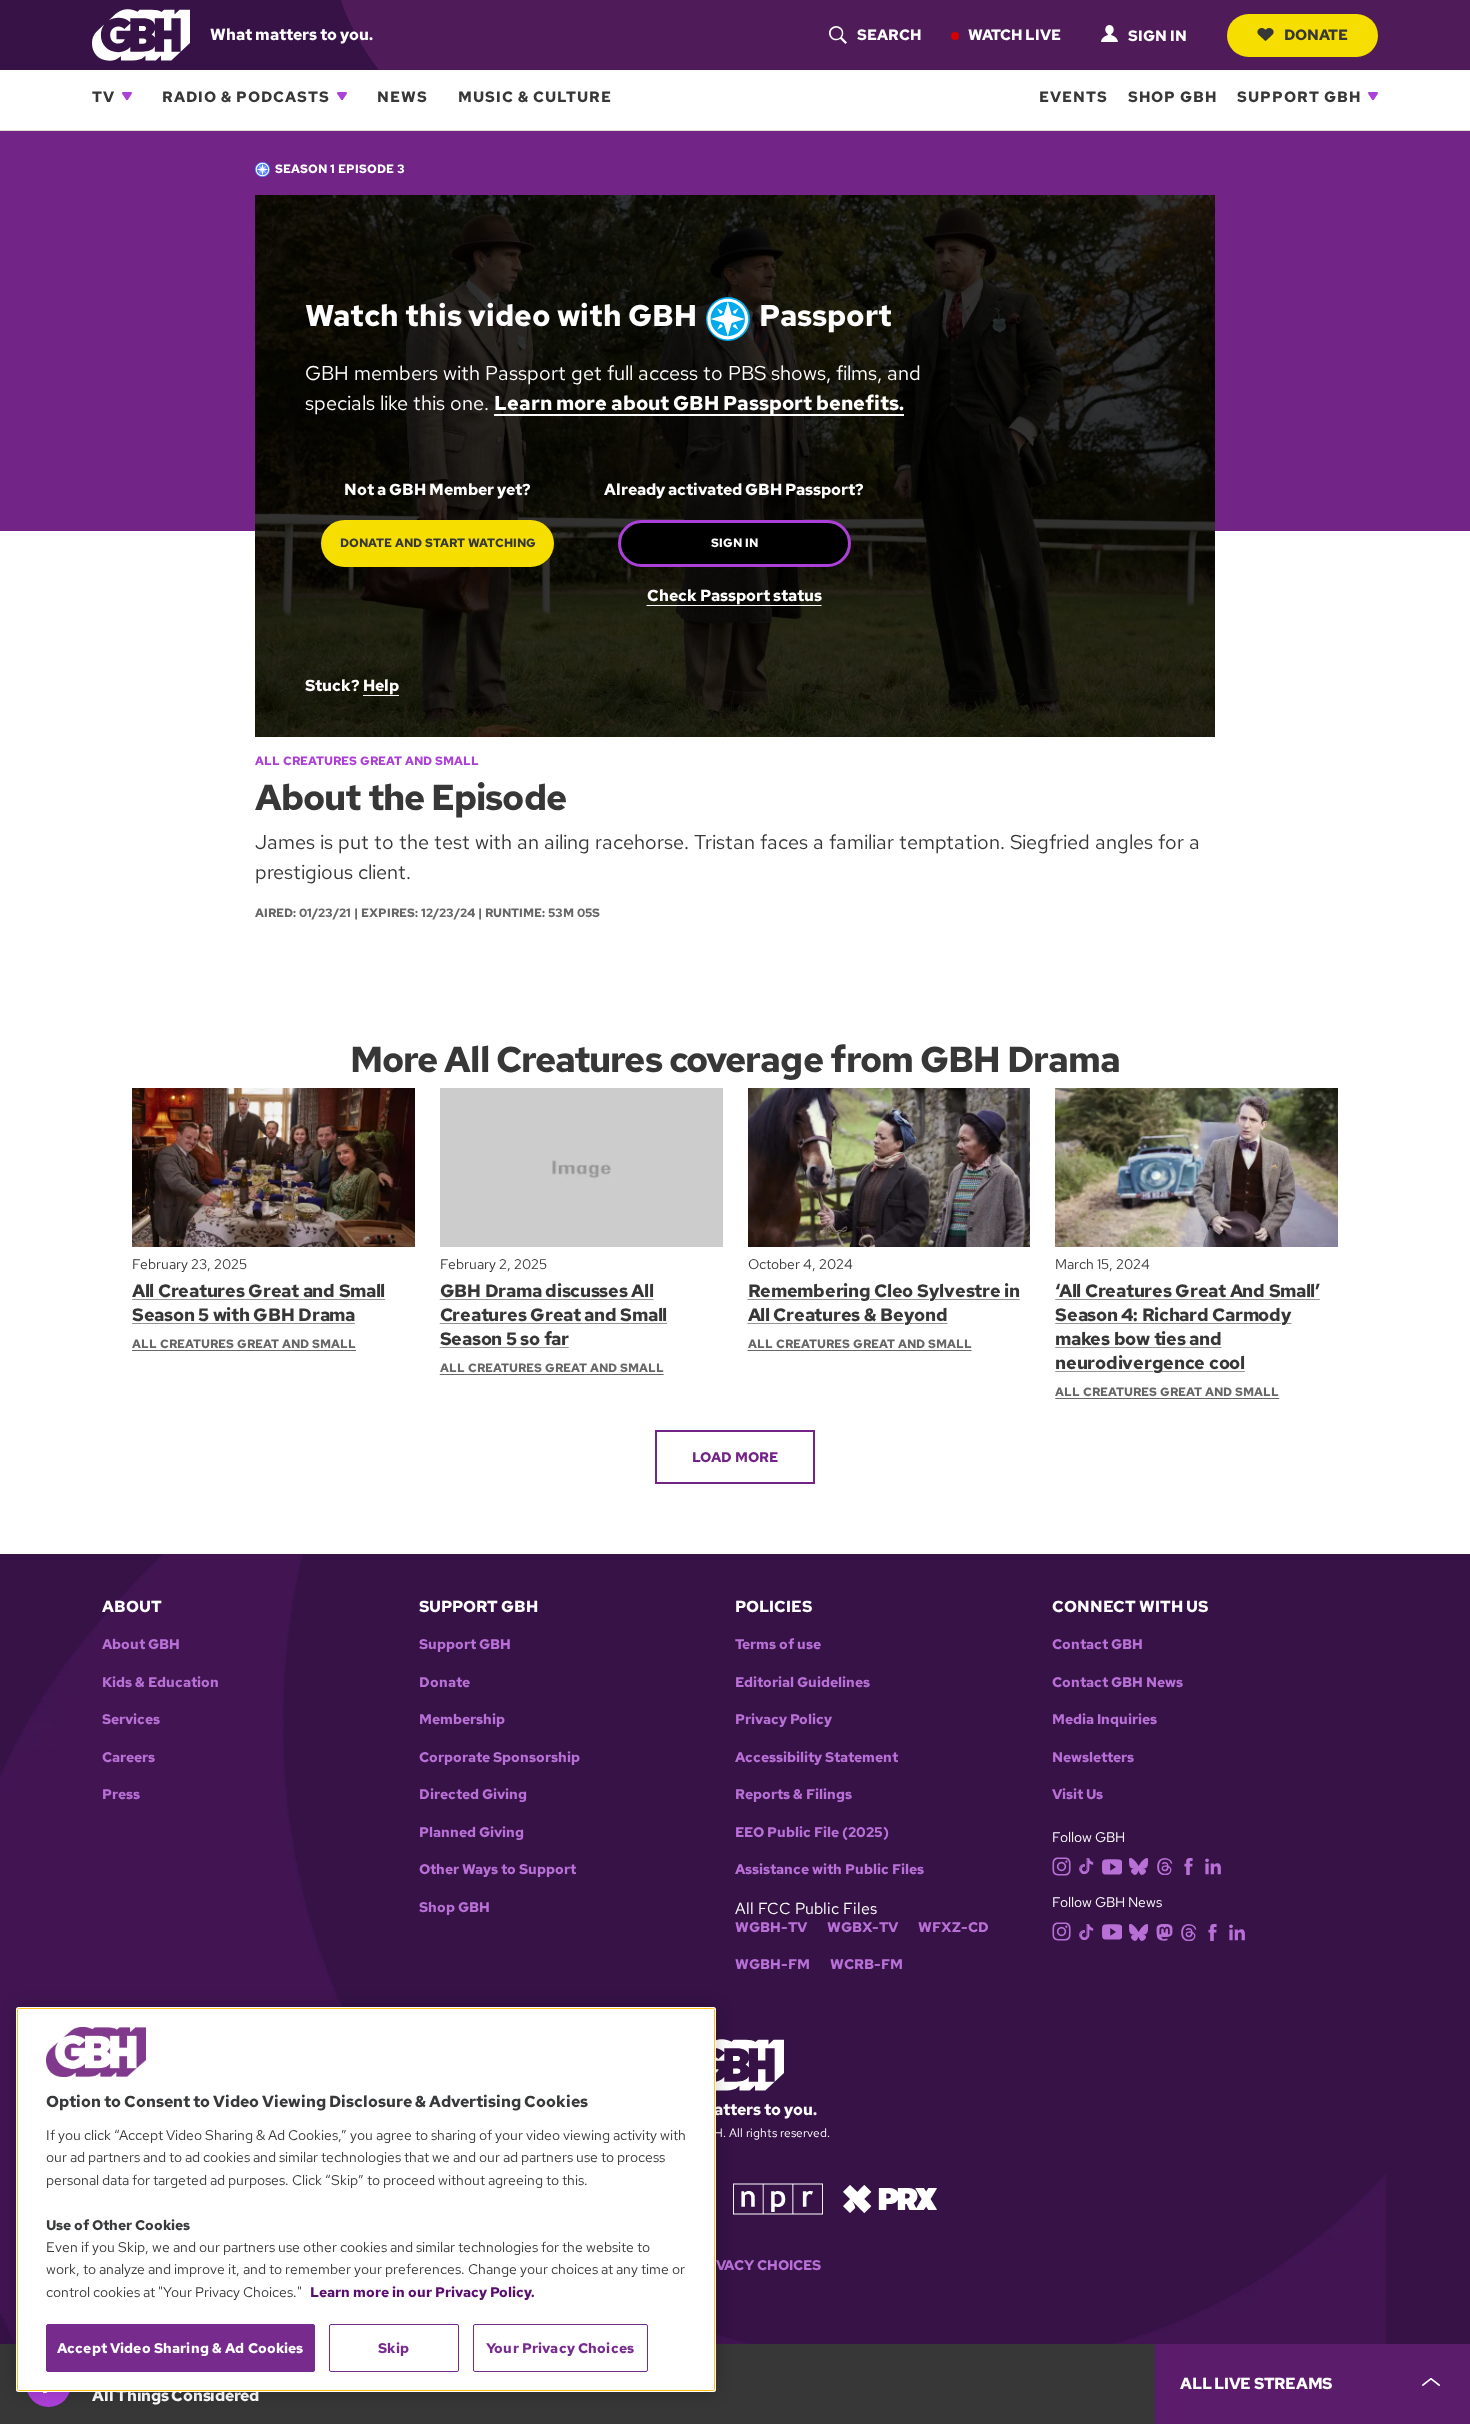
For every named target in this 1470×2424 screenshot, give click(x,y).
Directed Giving (473, 1794)
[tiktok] (1086, 1865)
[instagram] (1062, 1864)
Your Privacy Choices (735, 2265)
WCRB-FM (866, 1964)
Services (131, 1719)
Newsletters (1093, 1757)
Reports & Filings (793, 1794)
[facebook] (1188, 1865)
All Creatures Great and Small (367, 761)
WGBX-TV (862, 1927)
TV (103, 96)
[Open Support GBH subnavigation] (1373, 96)
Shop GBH (1172, 96)
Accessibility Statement (816, 1757)
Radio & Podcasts (246, 96)
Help (381, 685)
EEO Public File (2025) (812, 1832)
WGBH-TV (771, 1927)
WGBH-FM (772, 1964)
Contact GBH (1097, 1644)
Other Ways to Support (497, 1869)
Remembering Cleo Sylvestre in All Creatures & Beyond (884, 1302)
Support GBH (1299, 96)
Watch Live (1014, 34)
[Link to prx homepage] (890, 2197)
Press (121, 1794)
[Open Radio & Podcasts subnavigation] (342, 96)
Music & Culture (535, 96)
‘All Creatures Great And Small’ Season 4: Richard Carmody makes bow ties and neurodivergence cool (1187, 1326)
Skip (393, 2348)
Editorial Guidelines (802, 1682)
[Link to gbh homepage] (141, 33)
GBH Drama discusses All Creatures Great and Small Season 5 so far (553, 1314)
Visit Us (1077, 1794)
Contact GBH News (1117, 1682)
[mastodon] (1164, 1930)
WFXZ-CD (953, 1927)
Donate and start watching (438, 543)
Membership (462, 1719)
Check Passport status (734, 596)
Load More (735, 1457)
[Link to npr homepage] (778, 2197)
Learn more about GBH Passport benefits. (699, 403)
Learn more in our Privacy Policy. (422, 2292)
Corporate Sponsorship (499, 1757)
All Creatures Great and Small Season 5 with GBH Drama (258, 1302)
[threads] (1164, 1865)
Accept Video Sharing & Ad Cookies (180, 2348)
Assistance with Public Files (829, 1869)
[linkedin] (1213, 1865)
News (402, 96)
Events (1073, 96)
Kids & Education (160, 1682)
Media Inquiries (1104, 1719)
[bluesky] (1138, 1865)
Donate (1316, 34)
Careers (128, 1757)
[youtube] (1112, 1864)
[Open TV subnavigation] (127, 96)
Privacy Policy (783, 1719)
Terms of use (778, 1644)
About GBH (141, 1644)
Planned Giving (471, 1832)
